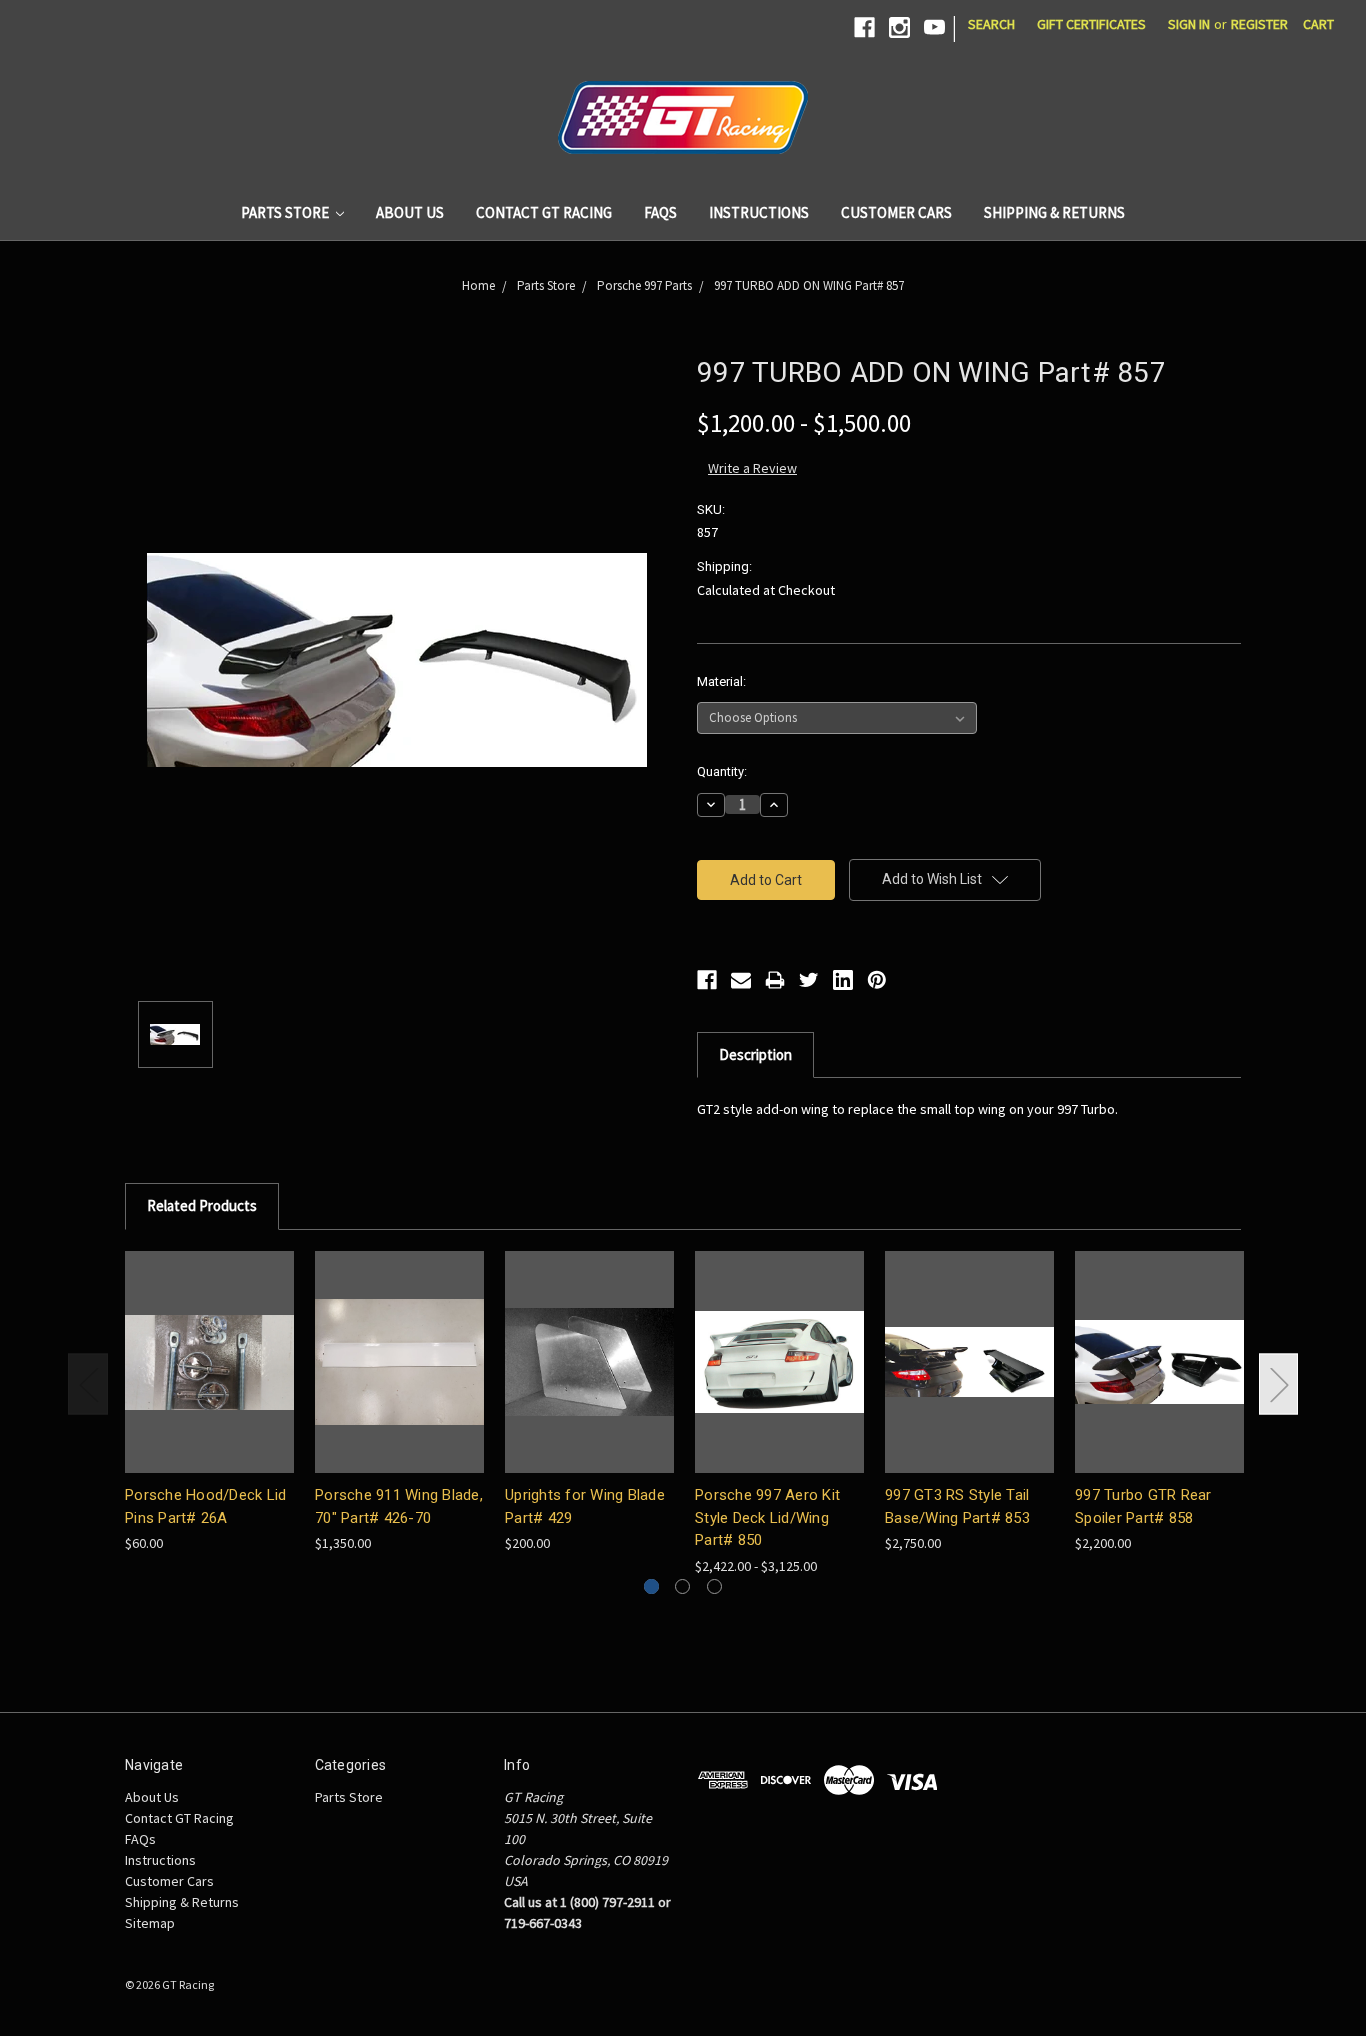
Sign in (1189, 24)
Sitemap (150, 1923)
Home (478, 285)
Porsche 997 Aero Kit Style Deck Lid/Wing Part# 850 (767, 1517)
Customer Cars (896, 212)
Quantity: (722, 771)
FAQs (660, 212)
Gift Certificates (1091, 24)
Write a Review (752, 468)
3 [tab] (714, 1586)
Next (1279, 1383)
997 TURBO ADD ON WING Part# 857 (809, 285)
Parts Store (286, 212)
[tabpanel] (210, 1403)
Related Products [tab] (202, 1205)
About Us (410, 212)
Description (755, 1054)
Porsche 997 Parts (644, 285)
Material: (721, 681)
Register (1259, 24)
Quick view (210, 1361)
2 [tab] (682, 1586)
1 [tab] (651, 1586)
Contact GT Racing (544, 212)
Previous (88, 1383)
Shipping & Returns (1054, 212)
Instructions (759, 212)
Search (991, 24)
